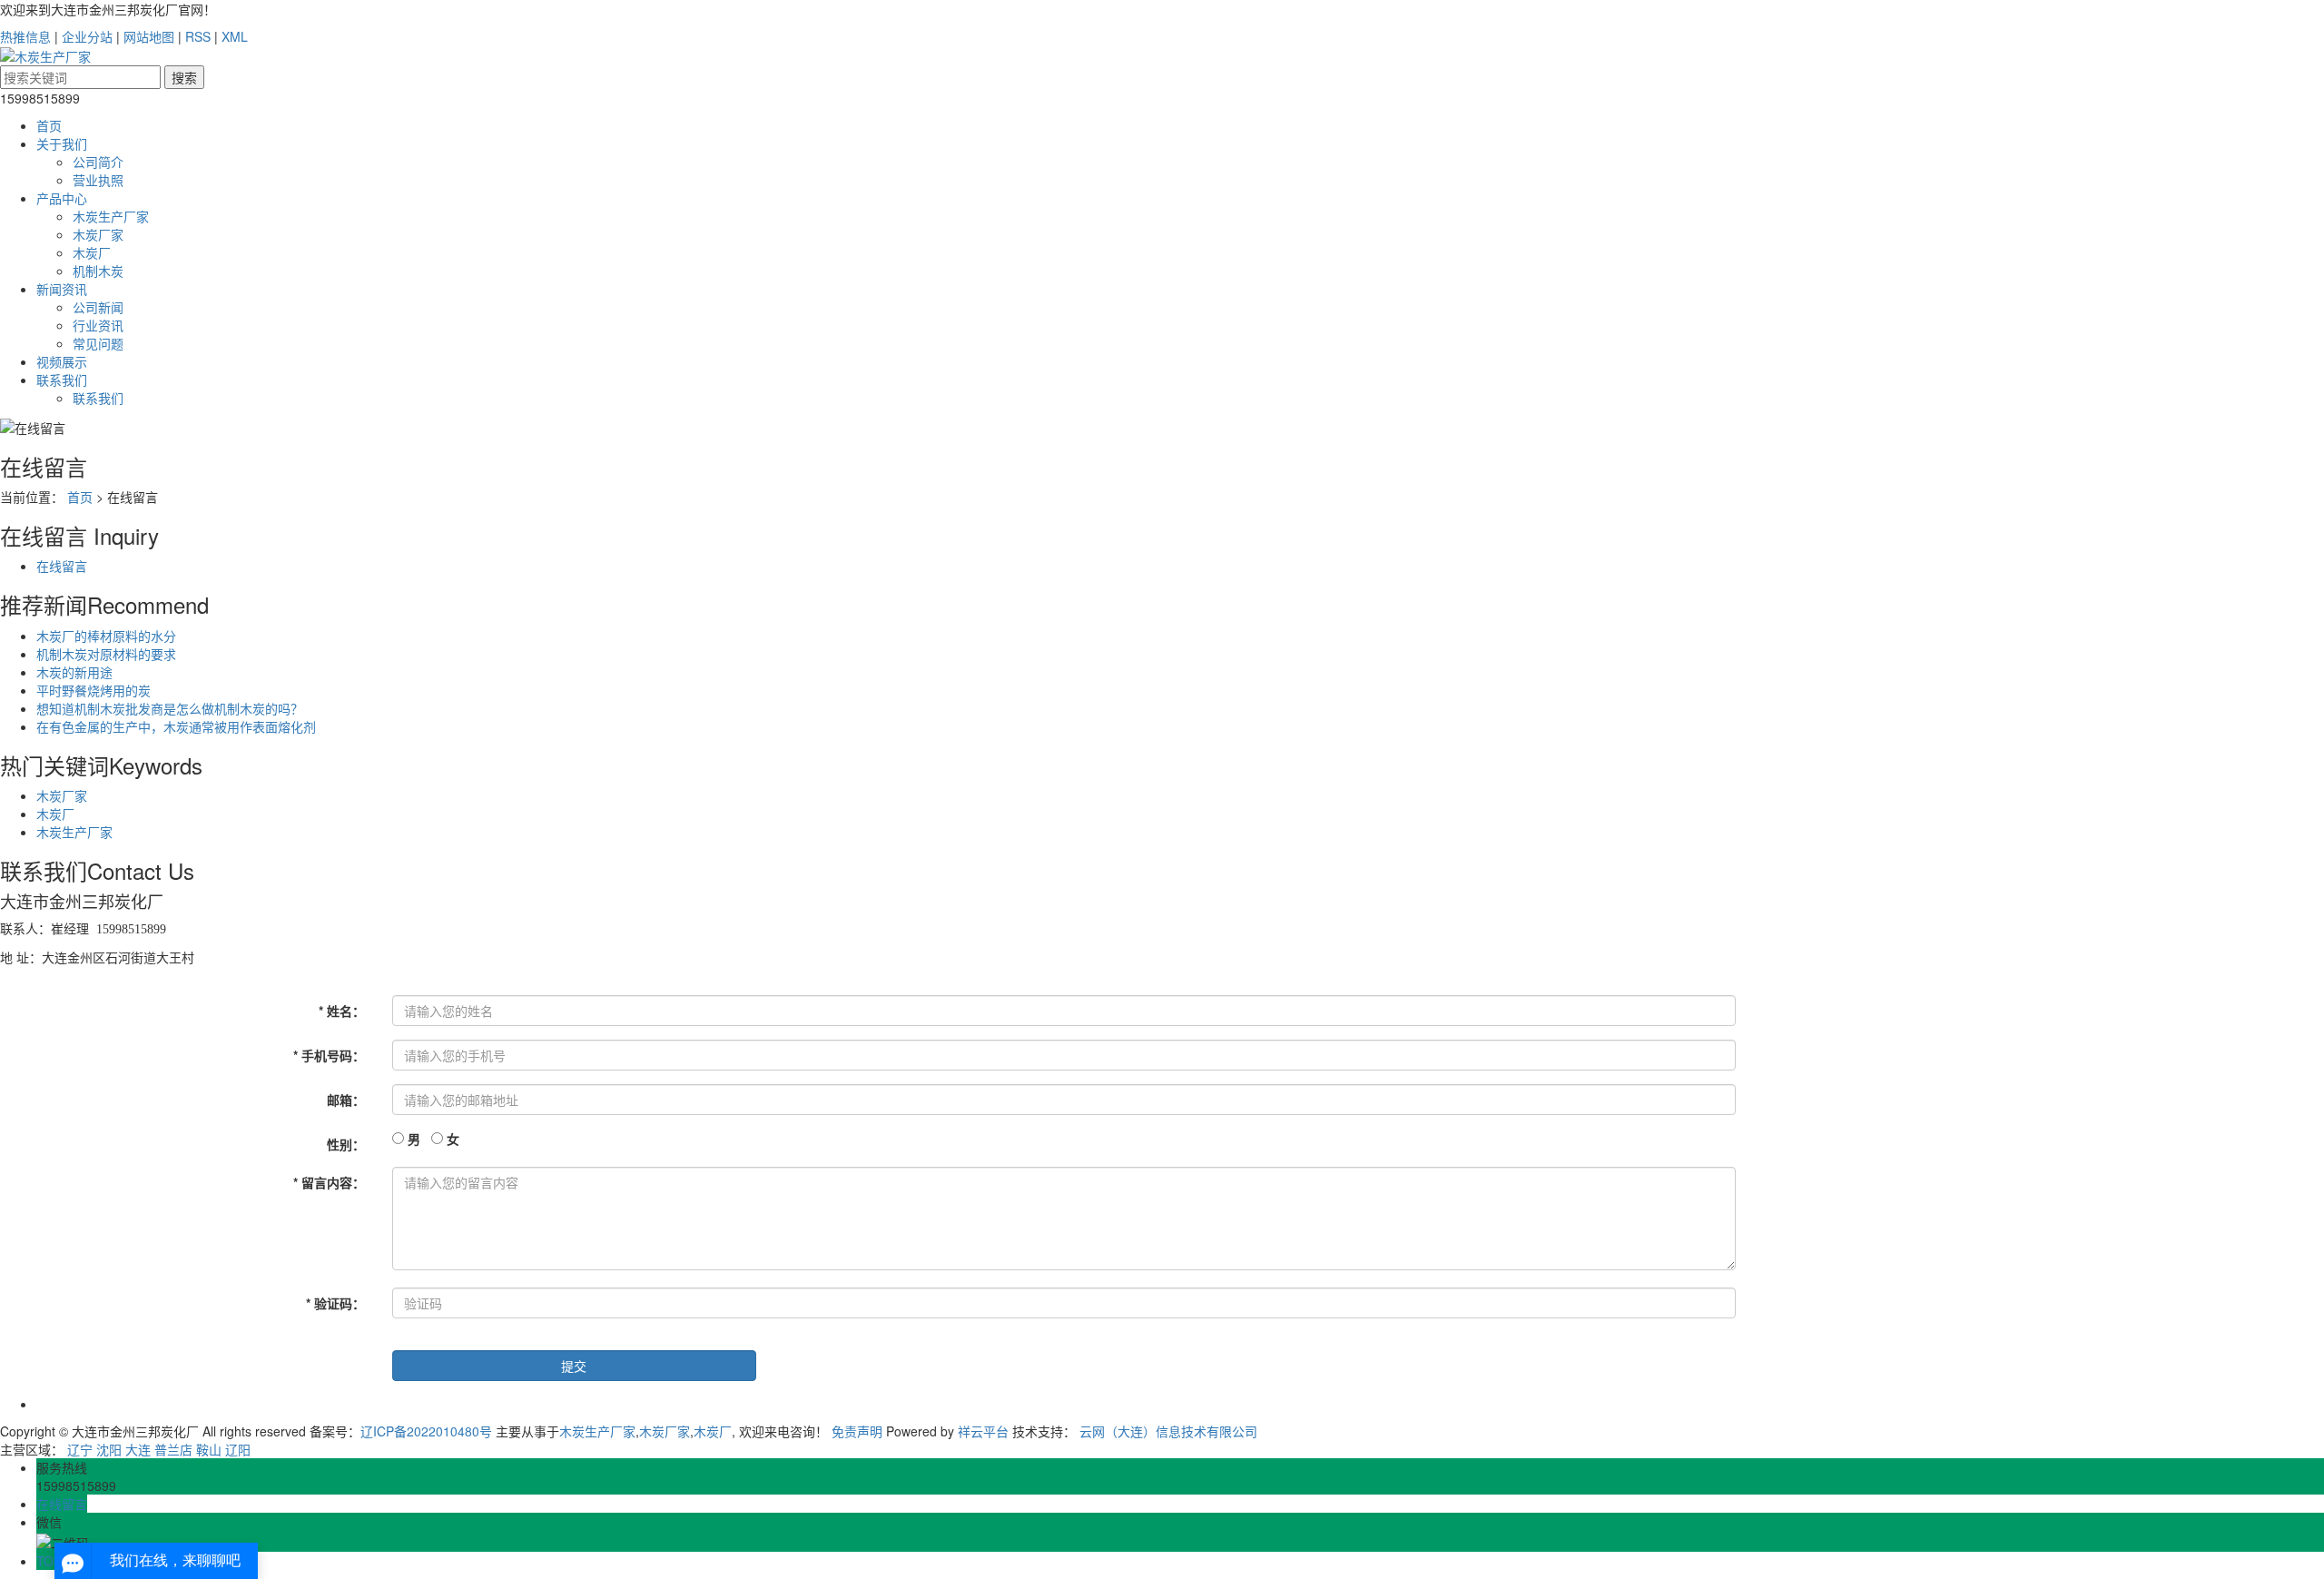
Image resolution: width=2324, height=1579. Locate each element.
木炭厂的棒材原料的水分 (106, 636)
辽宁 (80, 1449)
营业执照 (98, 180)
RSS (198, 36)
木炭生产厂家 (111, 216)
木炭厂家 (98, 234)
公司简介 (98, 162)
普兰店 (173, 1449)
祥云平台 (983, 1431)
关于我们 (62, 143)
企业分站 (87, 36)
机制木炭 (98, 271)
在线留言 (62, 566)
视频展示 (62, 361)
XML (235, 36)
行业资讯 (98, 325)
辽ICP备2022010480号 (426, 1431)
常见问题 (98, 343)
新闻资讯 (62, 289)
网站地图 (149, 36)
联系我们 (62, 380)
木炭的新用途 (74, 672)
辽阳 (238, 1449)
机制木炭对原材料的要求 (106, 654)
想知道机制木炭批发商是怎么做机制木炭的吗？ (170, 708)
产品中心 (62, 198)
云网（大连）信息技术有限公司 (1168, 1431)
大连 (138, 1449)
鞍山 (209, 1449)
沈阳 (109, 1449)
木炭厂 (92, 252)
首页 (49, 125)
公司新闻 (98, 307)
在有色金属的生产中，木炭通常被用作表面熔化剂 (176, 726)
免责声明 (857, 1431)
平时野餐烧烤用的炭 (94, 690)
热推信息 (25, 36)
